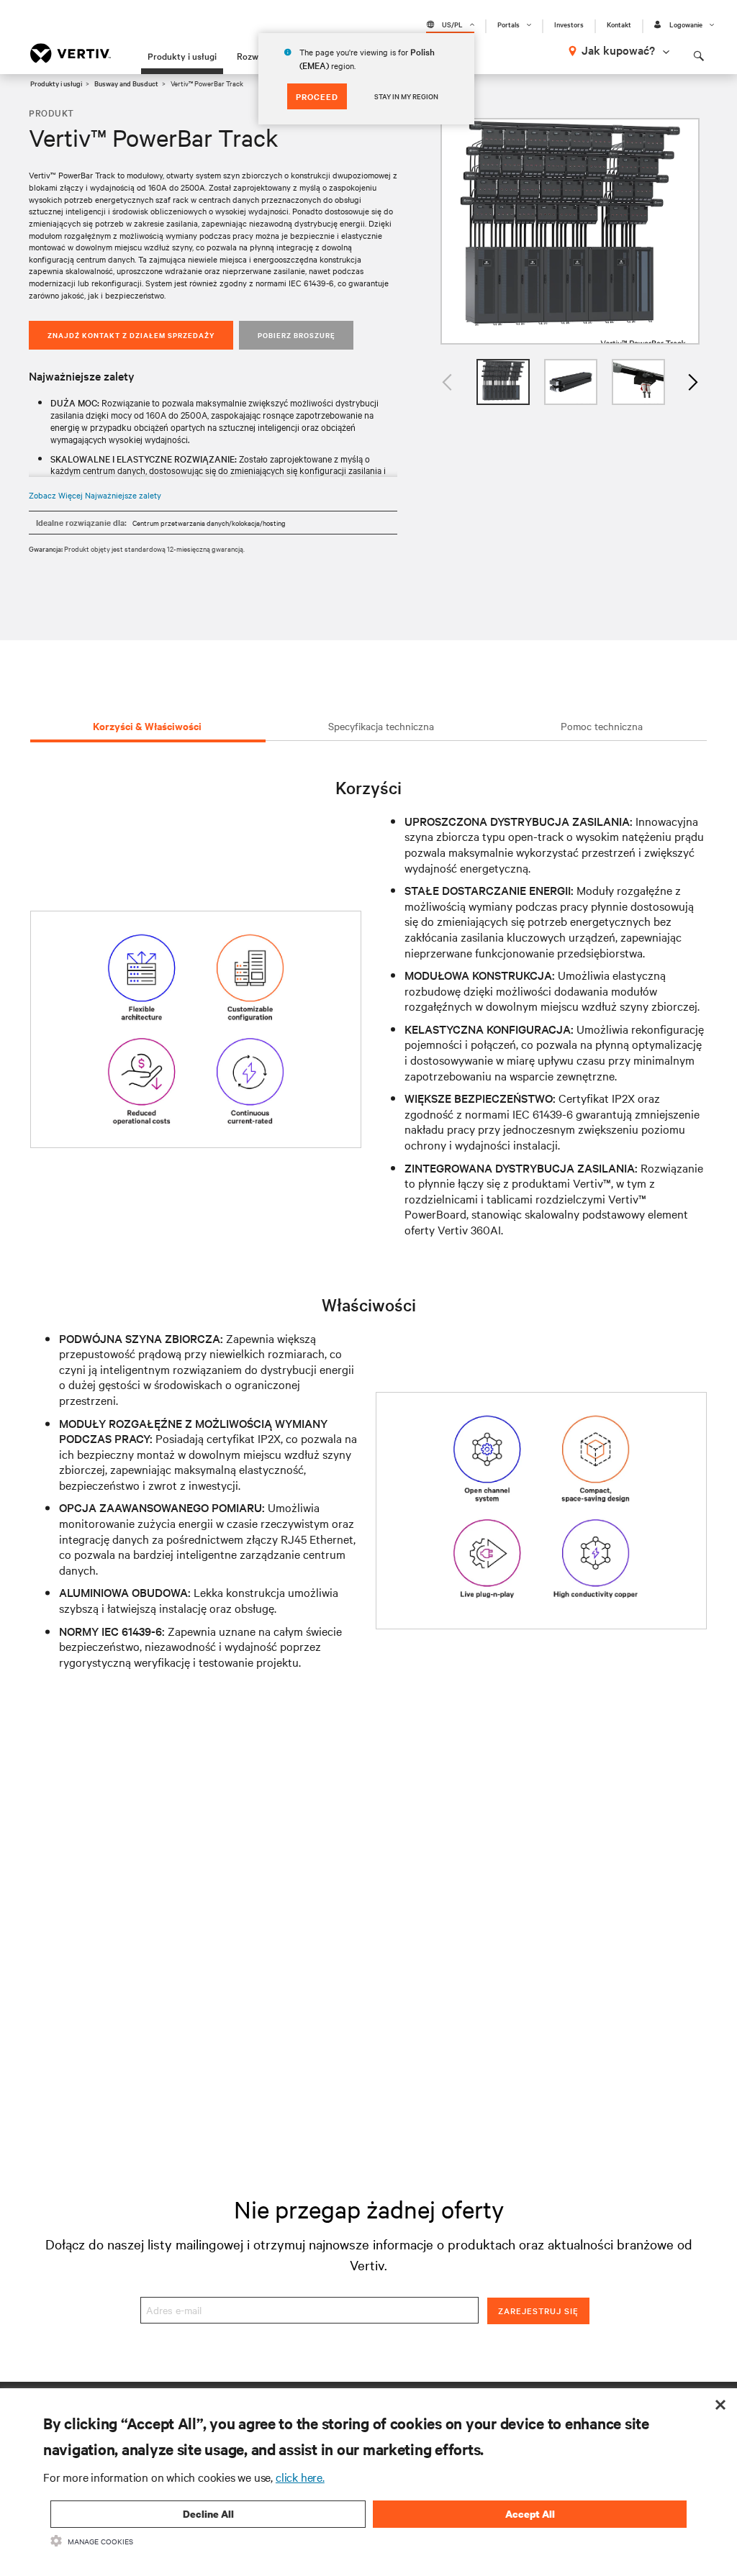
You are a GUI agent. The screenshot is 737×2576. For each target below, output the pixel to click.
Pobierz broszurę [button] (297, 335)
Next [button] (692, 382)
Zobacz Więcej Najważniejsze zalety (95, 495)
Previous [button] (448, 382)
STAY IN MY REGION (406, 96)
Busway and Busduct (126, 83)
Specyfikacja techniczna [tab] (381, 726)
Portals (508, 24)
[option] (570, 231)
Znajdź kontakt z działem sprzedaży (131, 335)
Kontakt (619, 24)
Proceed (317, 96)
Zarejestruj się (538, 2311)
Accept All (530, 2514)
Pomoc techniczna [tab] (602, 726)
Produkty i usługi (182, 55)
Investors (569, 24)
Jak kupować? (618, 50)
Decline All (208, 2514)
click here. (300, 2477)
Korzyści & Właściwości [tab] (147, 725)
